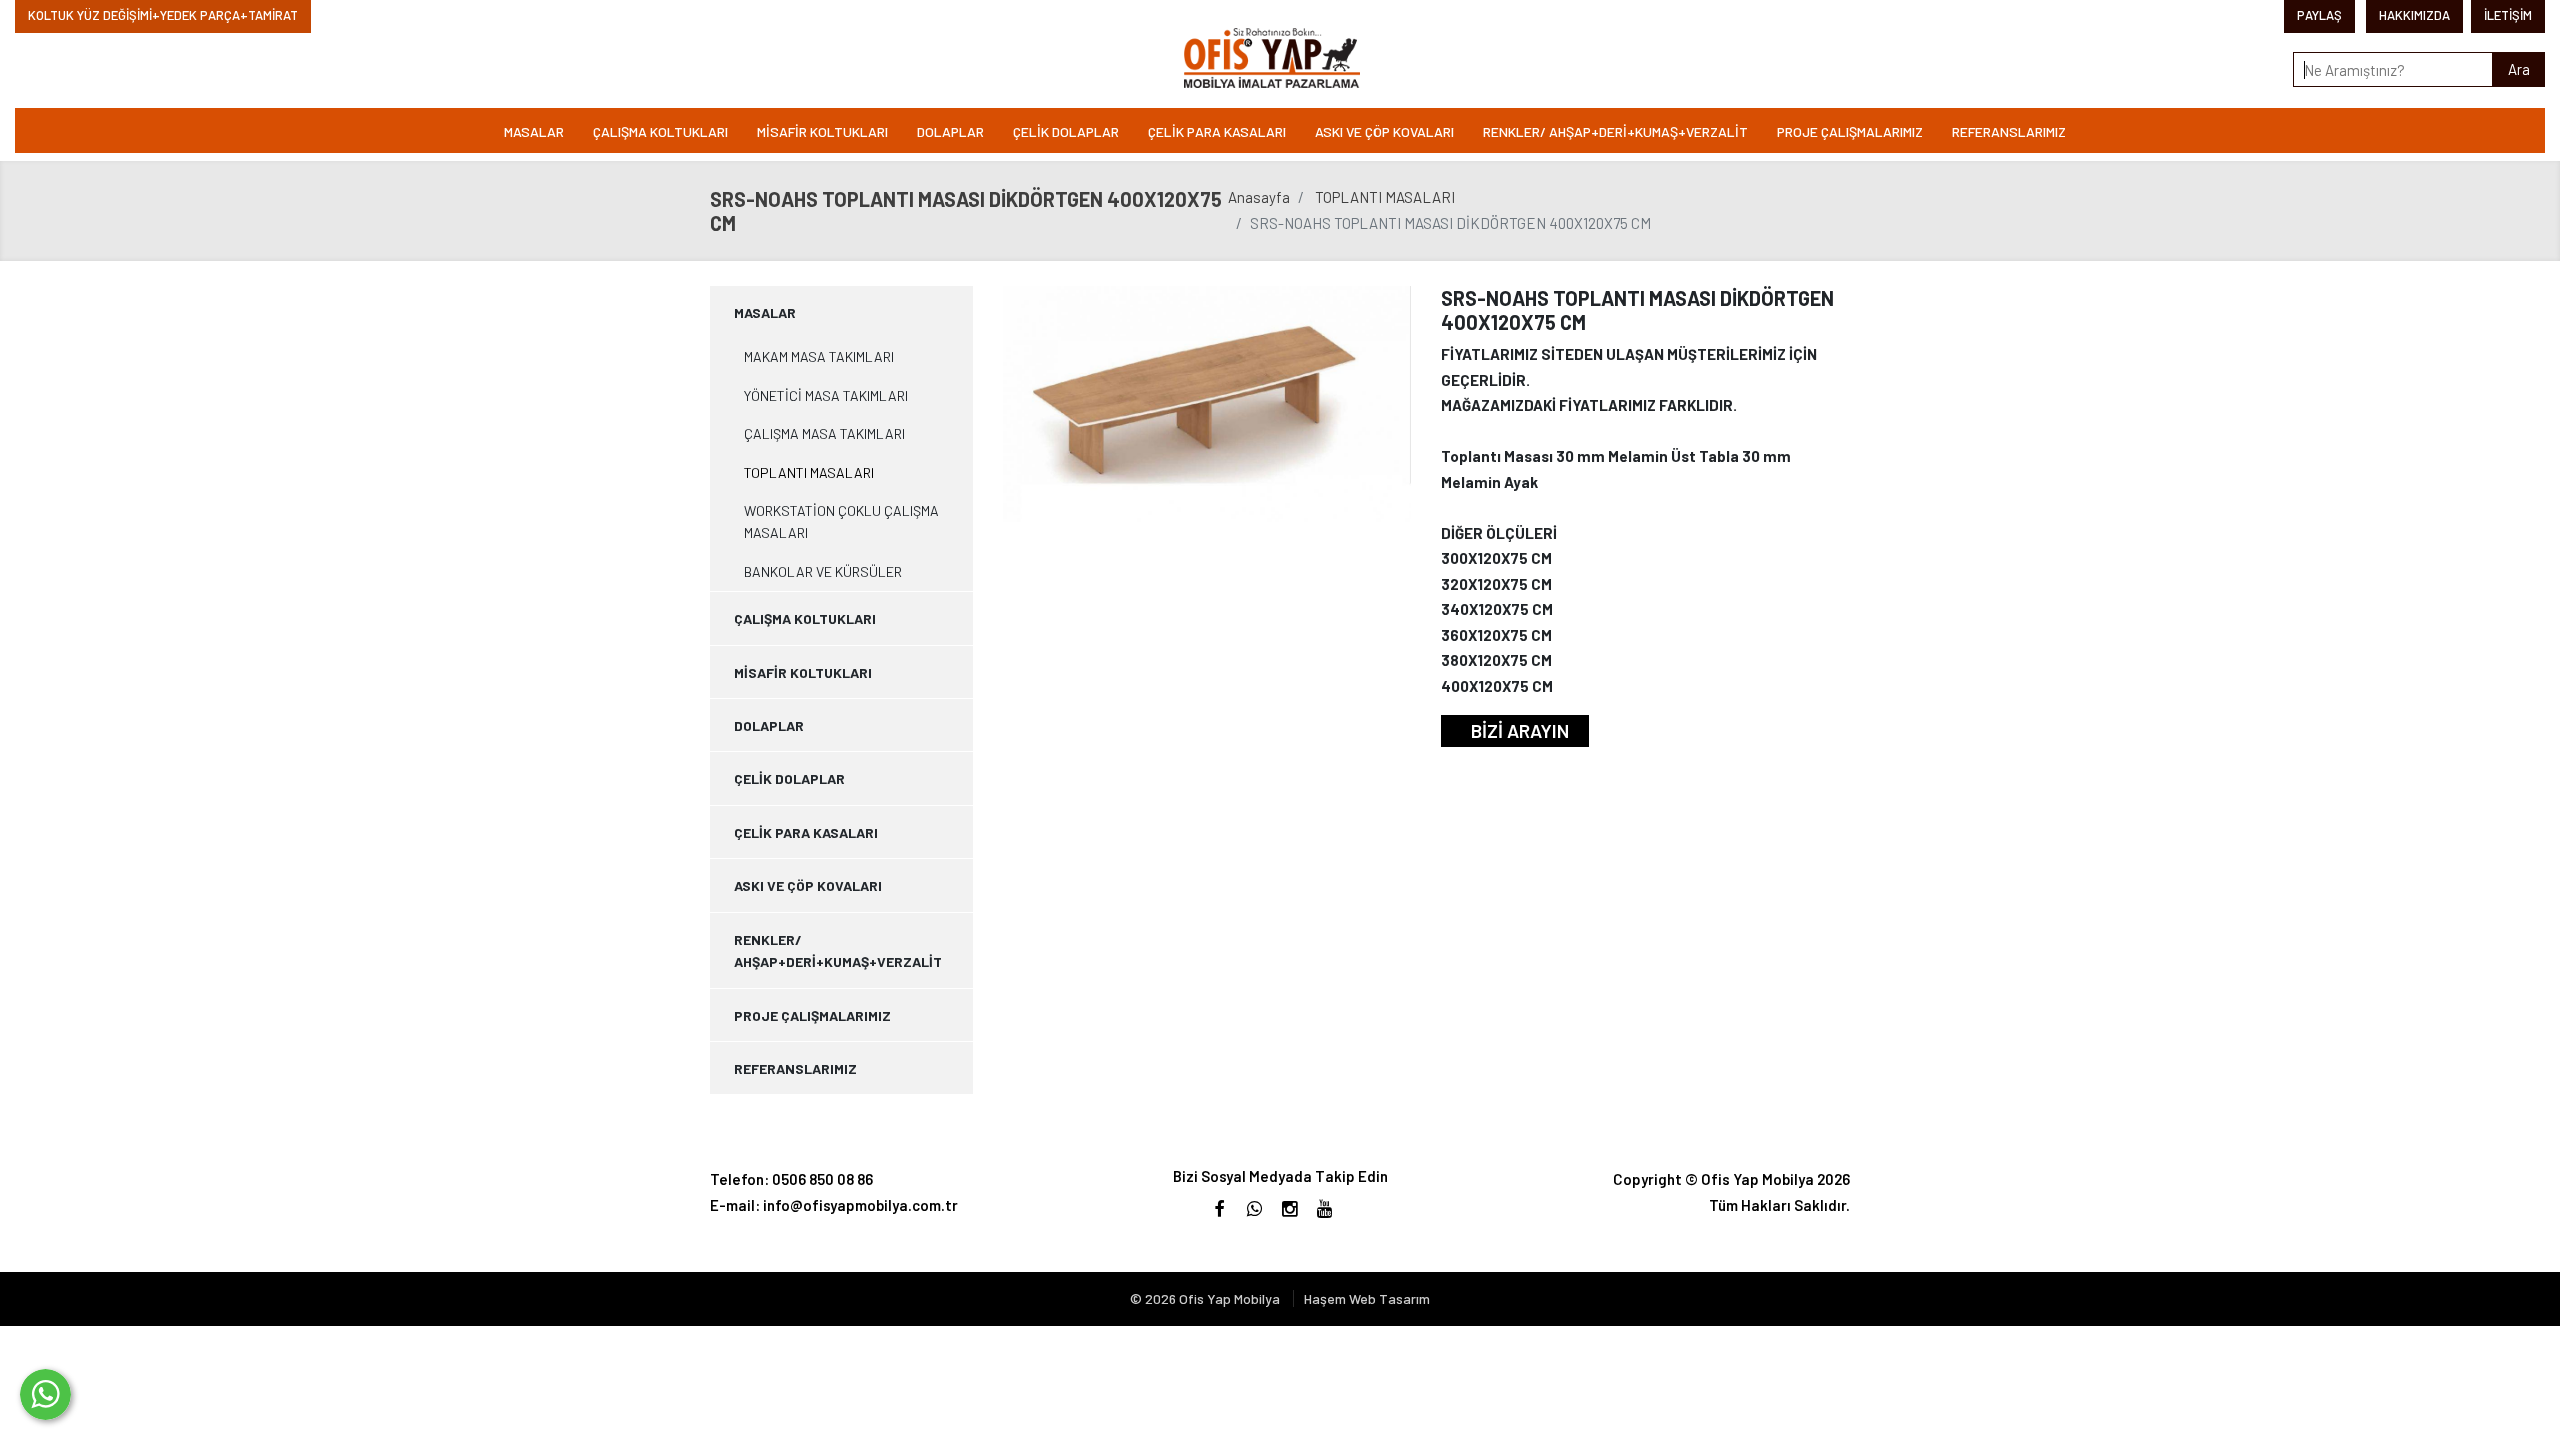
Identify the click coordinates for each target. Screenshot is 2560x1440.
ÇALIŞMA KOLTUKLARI (660, 131)
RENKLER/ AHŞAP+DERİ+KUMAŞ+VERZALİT (1615, 131)
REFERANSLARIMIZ (2009, 131)
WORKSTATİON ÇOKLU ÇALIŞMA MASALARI (841, 521)
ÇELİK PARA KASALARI (1217, 131)
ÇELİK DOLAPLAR (1066, 131)
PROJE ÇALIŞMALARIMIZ (1850, 131)
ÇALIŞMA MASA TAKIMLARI (824, 433)
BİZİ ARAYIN (1520, 730)
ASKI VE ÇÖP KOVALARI (1384, 131)
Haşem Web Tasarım (1367, 1298)
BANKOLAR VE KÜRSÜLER (823, 571)
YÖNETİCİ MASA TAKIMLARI (826, 395)
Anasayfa (1259, 197)
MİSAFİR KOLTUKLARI (822, 131)
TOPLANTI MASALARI (1385, 197)
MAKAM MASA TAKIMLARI (819, 356)
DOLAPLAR (950, 131)
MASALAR (534, 131)
